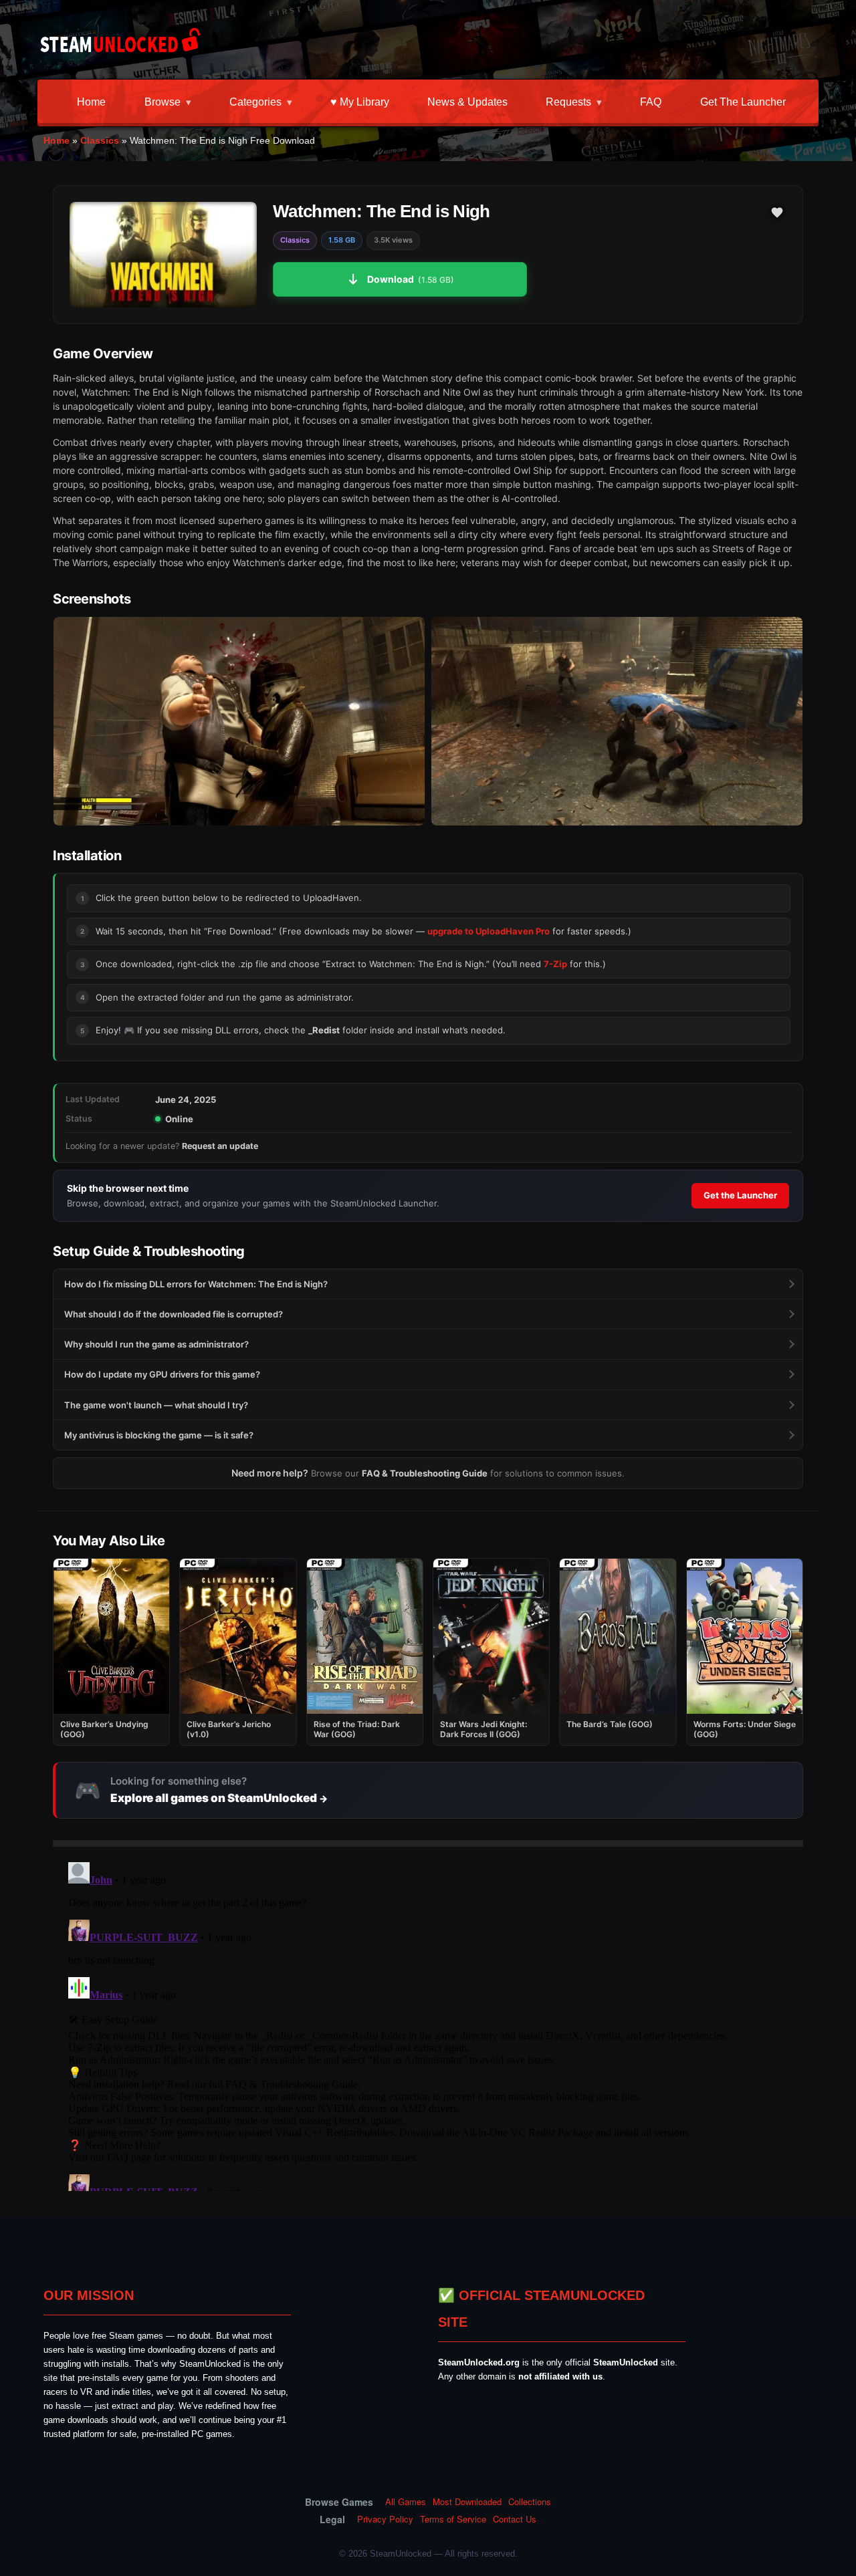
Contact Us (515, 2519)
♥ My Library (360, 102)
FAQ (651, 102)
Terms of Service (453, 2519)
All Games (406, 2502)
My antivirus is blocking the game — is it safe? (159, 1435)
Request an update (220, 1146)
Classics (100, 140)
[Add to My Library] (777, 213)
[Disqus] (428, 2024)
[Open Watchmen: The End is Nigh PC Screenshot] (239, 722)
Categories (255, 102)
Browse (163, 102)
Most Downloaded (467, 2502)
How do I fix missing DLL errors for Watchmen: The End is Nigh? (196, 1284)
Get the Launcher (743, 102)
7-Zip (555, 964)
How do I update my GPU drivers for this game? (162, 1374)
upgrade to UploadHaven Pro (489, 931)
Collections (530, 2502)
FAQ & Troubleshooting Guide (425, 1473)
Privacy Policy (385, 2519)
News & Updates (467, 102)
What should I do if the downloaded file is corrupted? (174, 1314)
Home (91, 102)
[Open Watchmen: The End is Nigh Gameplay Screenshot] (617, 722)
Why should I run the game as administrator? (156, 1344)
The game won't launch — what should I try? (156, 1405)
